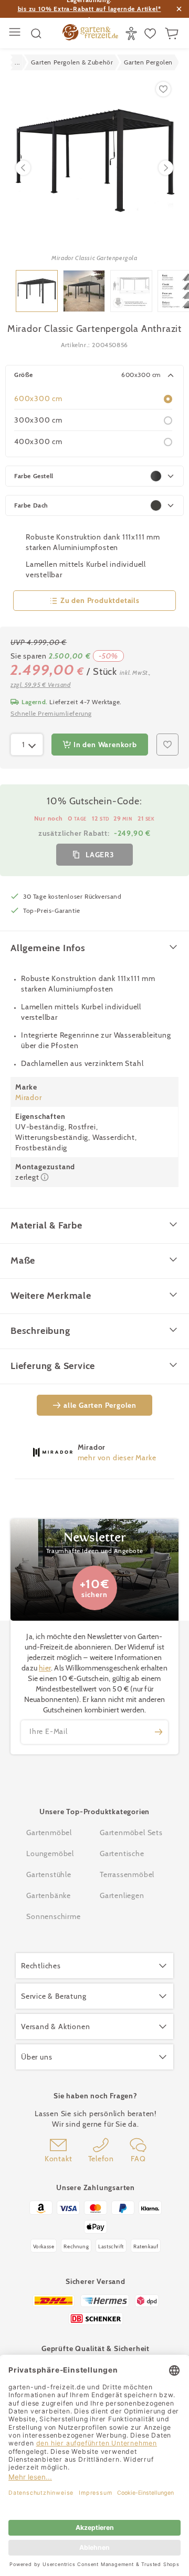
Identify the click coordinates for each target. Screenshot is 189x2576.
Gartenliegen (122, 1895)
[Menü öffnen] (16, 33)
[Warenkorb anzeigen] (173, 34)
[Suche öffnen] (36, 34)
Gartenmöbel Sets (131, 1833)
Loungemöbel (50, 1853)
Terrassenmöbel (127, 1874)
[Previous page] (23, 168)
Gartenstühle (49, 1874)
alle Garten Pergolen (100, 1405)
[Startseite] (90, 34)
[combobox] (27, 745)
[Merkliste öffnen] (151, 34)
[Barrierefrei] (133, 34)
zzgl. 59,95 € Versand (41, 685)
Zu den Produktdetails (100, 600)
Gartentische (122, 1853)
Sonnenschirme (53, 1916)
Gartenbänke (49, 1895)
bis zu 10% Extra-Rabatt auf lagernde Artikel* (90, 9)
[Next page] (166, 168)
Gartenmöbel (49, 1833)
